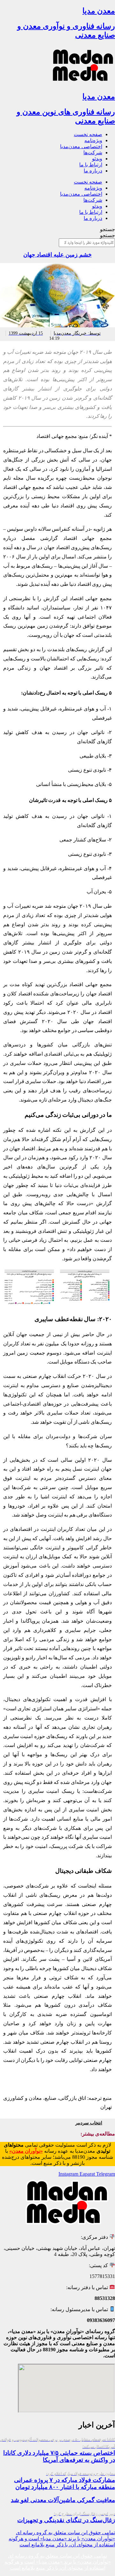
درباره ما (93, 171)
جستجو (107, 229)
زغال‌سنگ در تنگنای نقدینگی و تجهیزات (66, 2518)
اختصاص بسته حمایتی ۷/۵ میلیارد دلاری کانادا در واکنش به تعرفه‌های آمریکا (58, 2450)
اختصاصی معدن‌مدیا (81, 146)
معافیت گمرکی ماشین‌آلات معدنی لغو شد (63, 2500)
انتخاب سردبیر (89, 2123)
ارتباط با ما (91, 165)
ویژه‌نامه (93, 140)
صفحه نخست (88, 134)
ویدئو (97, 159)
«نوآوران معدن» (26, 2151)
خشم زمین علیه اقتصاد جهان (57, 255)
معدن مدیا (99, 11)
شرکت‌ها (93, 153)
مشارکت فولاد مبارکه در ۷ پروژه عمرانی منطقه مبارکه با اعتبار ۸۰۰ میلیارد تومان (65, 2481)
